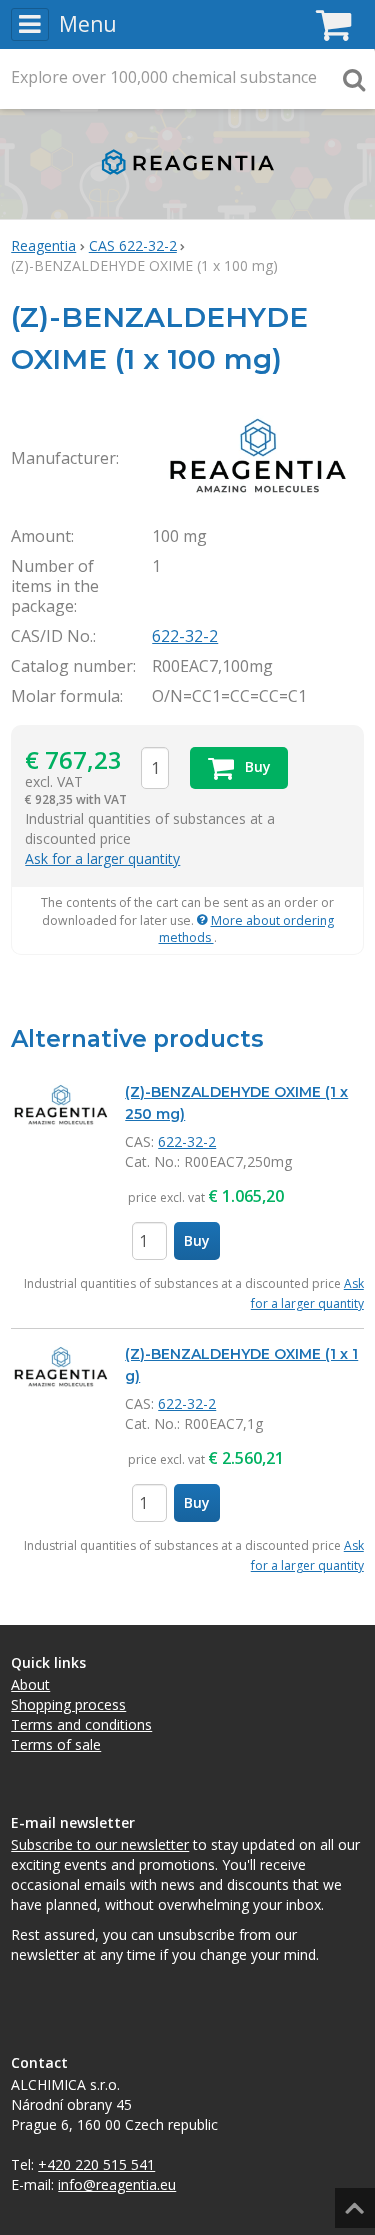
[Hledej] (354, 79)
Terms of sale (56, 1744)
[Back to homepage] (187, 179)
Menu (87, 24)
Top (352, 2201)
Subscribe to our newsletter (100, 1844)
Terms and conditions (81, 1724)
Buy (197, 1240)
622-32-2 (185, 636)
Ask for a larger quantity (102, 858)
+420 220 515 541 (96, 2164)
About (30, 1684)
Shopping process (68, 1704)
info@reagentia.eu (117, 2184)
